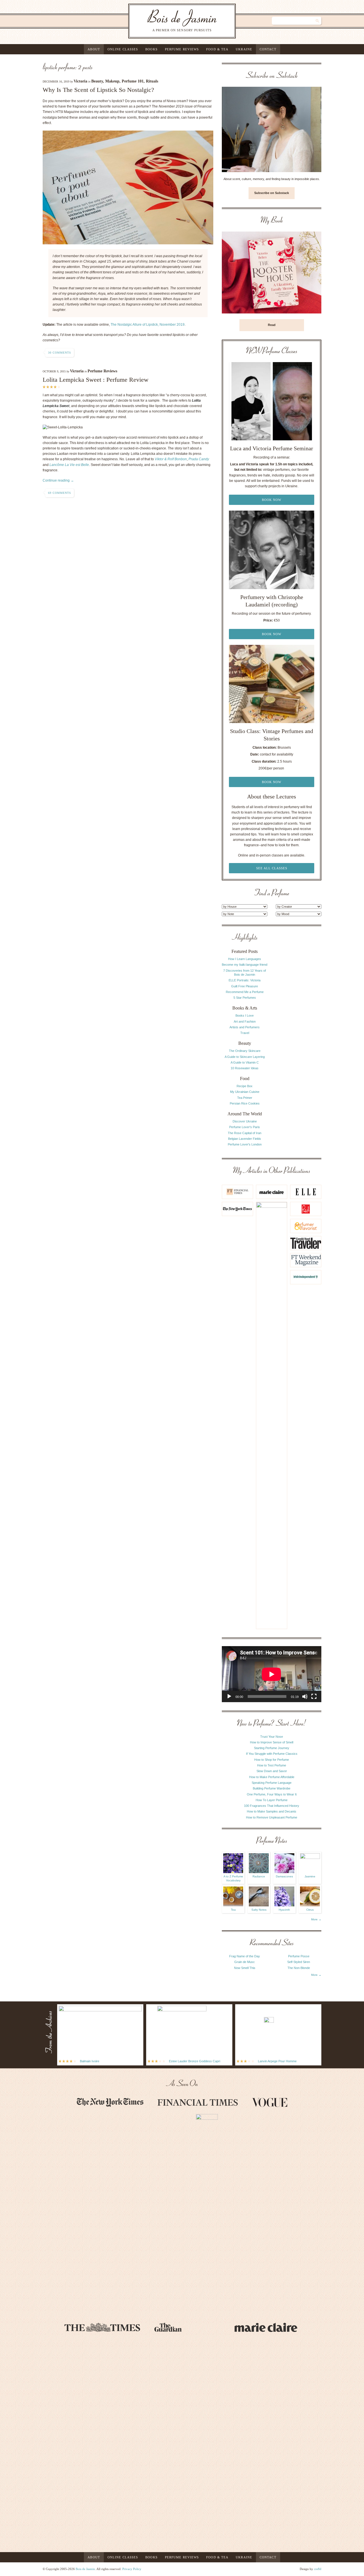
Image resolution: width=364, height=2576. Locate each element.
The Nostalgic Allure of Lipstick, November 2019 (148, 325)
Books (151, 49)
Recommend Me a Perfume (245, 992)
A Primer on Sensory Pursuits (170, 21)
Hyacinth (284, 1910)
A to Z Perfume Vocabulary (233, 1878)
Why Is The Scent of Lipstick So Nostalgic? (98, 90)
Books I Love (245, 1015)
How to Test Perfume (272, 1765)
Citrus (310, 1910)
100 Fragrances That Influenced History (272, 1806)
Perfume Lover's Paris (245, 1127)
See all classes (272, 868)
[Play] (229, 1696)
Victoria (80, 81)
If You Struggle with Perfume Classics (272, 1754)
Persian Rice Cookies (245, 1103)
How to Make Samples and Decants (272, 1811)
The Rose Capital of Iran (245, 1133)
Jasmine (310, 1876)
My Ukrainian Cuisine (245, 1092)
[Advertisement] (299, 1019)
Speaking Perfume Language (272, 1783)
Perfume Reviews (182, 49)
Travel (245, 1033)
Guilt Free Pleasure (245, 986)
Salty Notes (259, 1910)
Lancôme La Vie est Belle (69, 465)
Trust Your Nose (272, 1737)
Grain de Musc (245, 1962)
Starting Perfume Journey (272, 1748)
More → (316, 1919)
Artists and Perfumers (245, 1027)
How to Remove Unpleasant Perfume (272, 1817)
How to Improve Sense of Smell (272, 1742)
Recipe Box (245, 1086)
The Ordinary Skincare (245, 1051)
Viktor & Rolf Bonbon (171, 459)
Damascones (284, 1876)
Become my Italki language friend (245, 965)
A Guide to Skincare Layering (245, 1057)
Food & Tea (217, 49)
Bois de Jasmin (85, 2569)
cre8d (318, 2569)
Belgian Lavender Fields (245, 1139)
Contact (268, 49)
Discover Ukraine (245, 1121)
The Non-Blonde (299, 1968)
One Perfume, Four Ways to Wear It (272, 1794)
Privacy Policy (132, 2569)
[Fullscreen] (314, 1696)
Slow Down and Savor (272, 1771)
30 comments (60, 353)
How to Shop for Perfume (272, 1760)
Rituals (152, 81)
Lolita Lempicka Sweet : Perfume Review (96, 380)
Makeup (112, 81)
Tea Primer (245, 1098)
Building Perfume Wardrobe (272, 1788)
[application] (272, 1674)
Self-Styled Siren (299, 1962)
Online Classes (123, 49)
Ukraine (244, 49)
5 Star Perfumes (245, 998)
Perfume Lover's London (245, 1144)
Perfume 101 (133, 81)
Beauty (97, 81)
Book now (272, 500)
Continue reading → (58, 480)
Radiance (259, 1876)
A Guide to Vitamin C (245, 1062)
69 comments (60, 493)
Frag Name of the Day (245, 1956)
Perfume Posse (299, 1956)
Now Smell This (245, 1968)
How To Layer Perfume (272, 1800)
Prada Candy (199, 459)
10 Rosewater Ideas (245, 1068)
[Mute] (305, 1696)
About (94, 49)
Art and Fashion (245, 1021)
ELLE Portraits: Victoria (245, 980)
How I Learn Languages (245, 959)
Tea (233, 1910)
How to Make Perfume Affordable (272, 1777)
